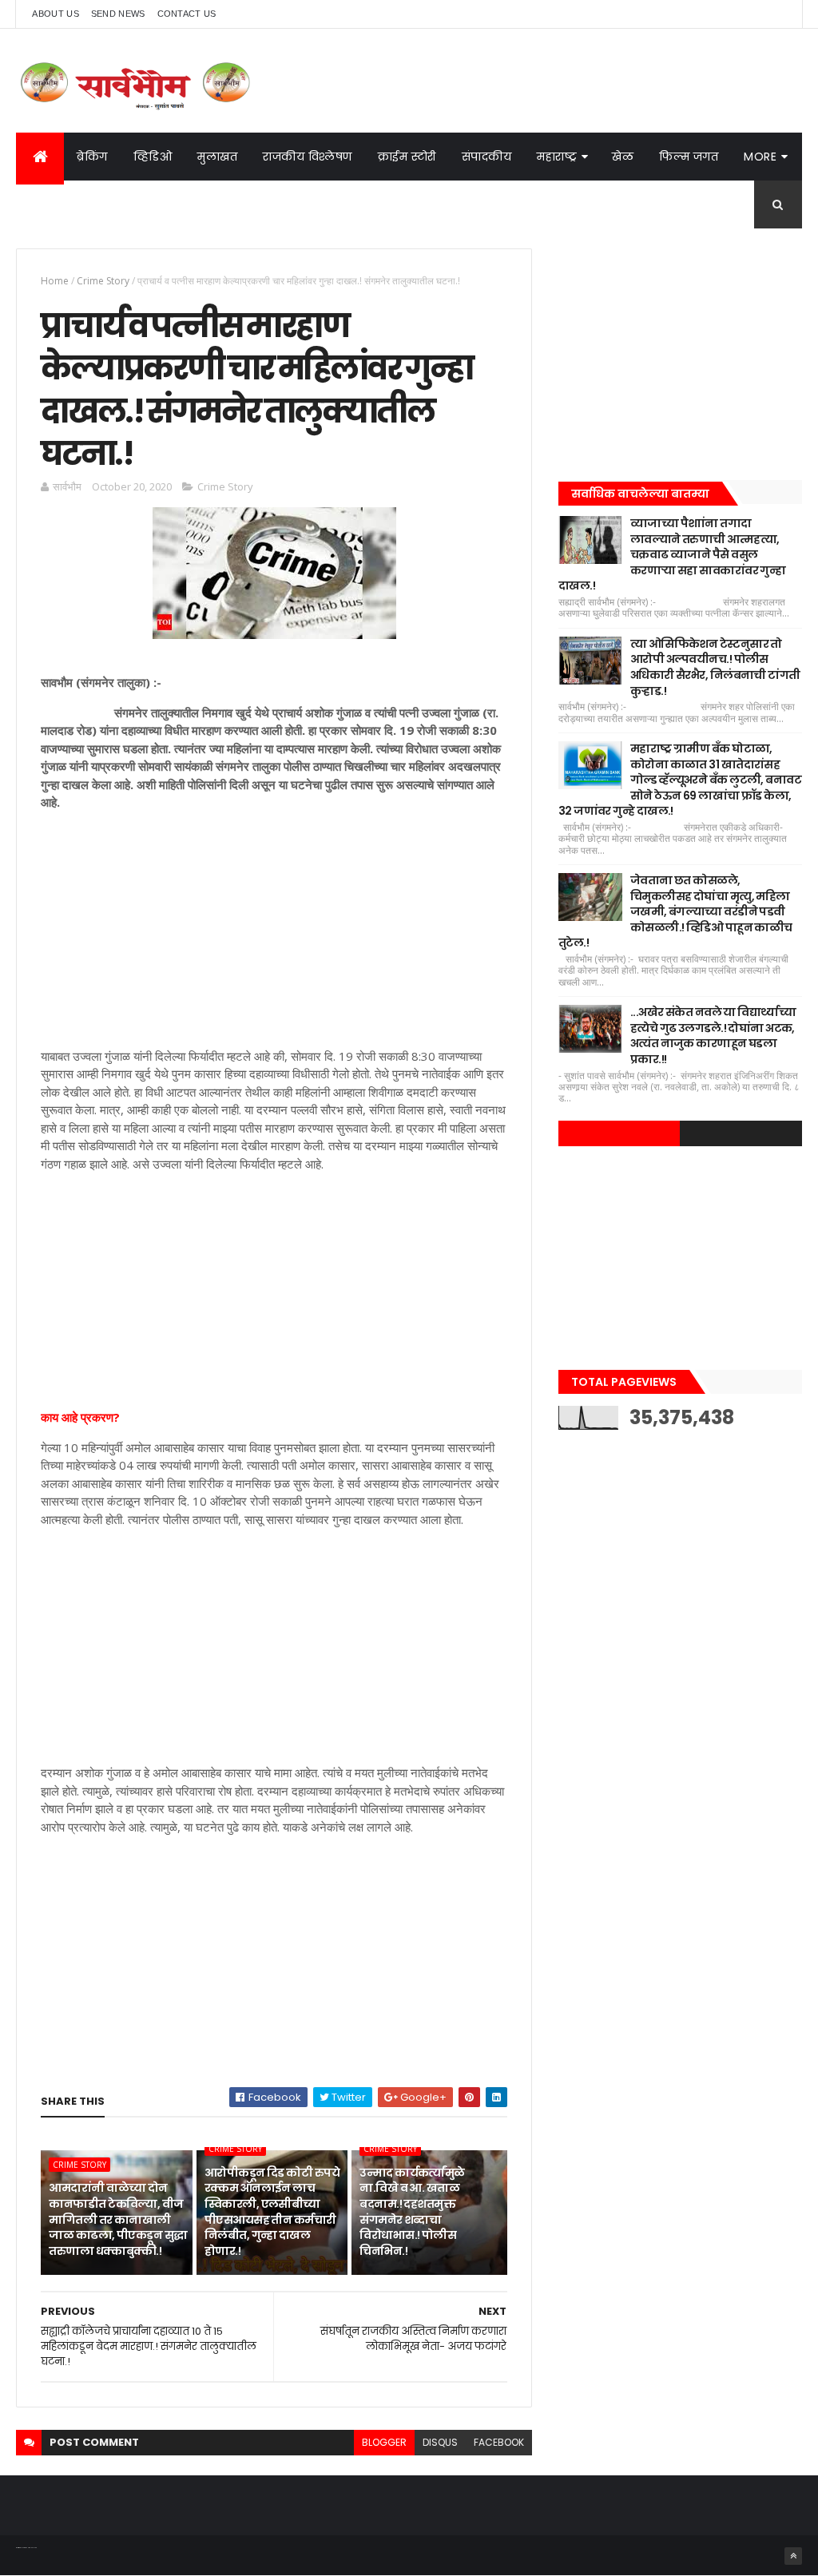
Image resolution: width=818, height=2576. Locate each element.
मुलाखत (217, 157)
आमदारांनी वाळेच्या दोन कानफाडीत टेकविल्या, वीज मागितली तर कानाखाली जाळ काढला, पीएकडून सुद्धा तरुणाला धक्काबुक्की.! (118, 2219)
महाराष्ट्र (557, 157)
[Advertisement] (274, 935)
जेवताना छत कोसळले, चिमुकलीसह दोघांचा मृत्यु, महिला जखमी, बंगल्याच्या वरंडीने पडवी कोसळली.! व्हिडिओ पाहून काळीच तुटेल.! (675, 911)
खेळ (623, 157)
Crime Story (103, 281)
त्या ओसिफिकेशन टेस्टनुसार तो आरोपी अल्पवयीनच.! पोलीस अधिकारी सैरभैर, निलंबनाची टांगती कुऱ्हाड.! (715, 667)
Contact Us (187, 14)
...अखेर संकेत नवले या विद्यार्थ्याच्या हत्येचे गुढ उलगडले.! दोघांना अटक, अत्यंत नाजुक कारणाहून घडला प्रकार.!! (713, 1036)
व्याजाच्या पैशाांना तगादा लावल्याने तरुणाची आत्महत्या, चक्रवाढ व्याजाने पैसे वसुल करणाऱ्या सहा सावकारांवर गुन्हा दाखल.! (672, 554)
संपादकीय (487, 157)
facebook (499, 2442)
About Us (55, 14)
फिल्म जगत (689, 157)
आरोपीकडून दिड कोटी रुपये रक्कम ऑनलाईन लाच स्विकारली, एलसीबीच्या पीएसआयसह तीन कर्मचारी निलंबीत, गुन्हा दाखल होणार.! (272, 2212)
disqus (440, 2442)
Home (55, 281)
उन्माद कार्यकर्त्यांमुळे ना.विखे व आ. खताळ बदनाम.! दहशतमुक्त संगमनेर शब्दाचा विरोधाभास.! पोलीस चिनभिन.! (412, 2212)
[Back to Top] (793, 2556)
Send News (118, 14)
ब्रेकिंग (92, 157)
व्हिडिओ (153, 157)
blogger (384, 2442)
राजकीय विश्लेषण (308, 157)
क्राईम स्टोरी (407, 157)
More (760, 157)
